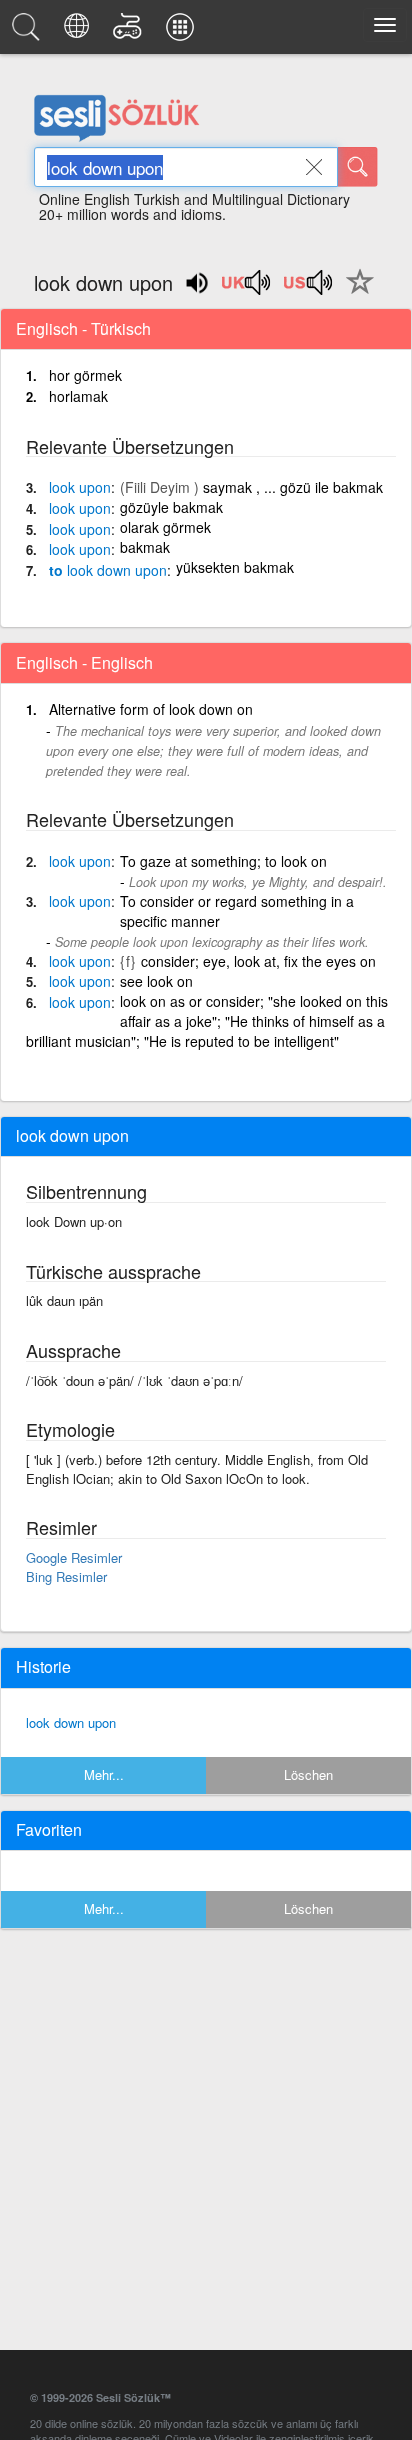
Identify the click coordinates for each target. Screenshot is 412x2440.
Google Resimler (74, 1557)
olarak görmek (165, 527)
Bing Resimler (66, 1576)
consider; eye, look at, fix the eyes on (258, 961)
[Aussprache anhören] (247, 289)
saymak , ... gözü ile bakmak (293, 487)
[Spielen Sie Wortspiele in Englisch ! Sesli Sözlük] (130, 32)
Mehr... (104, 1774)
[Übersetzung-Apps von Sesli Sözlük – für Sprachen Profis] (183, 32)
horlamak (78, 396)
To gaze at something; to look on (223, 861)
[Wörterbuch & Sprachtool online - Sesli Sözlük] (29, 32)
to (108, 570)
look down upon (71, 1722)
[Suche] (358, 167)
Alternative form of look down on (151, 709)
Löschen (308, 1774)
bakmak (145, 547)
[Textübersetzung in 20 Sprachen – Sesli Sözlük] (79, 32)
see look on (156, 981)
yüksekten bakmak (235, 567)
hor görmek (85, 375)
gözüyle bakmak (171, 507)
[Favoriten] (355, 293)
